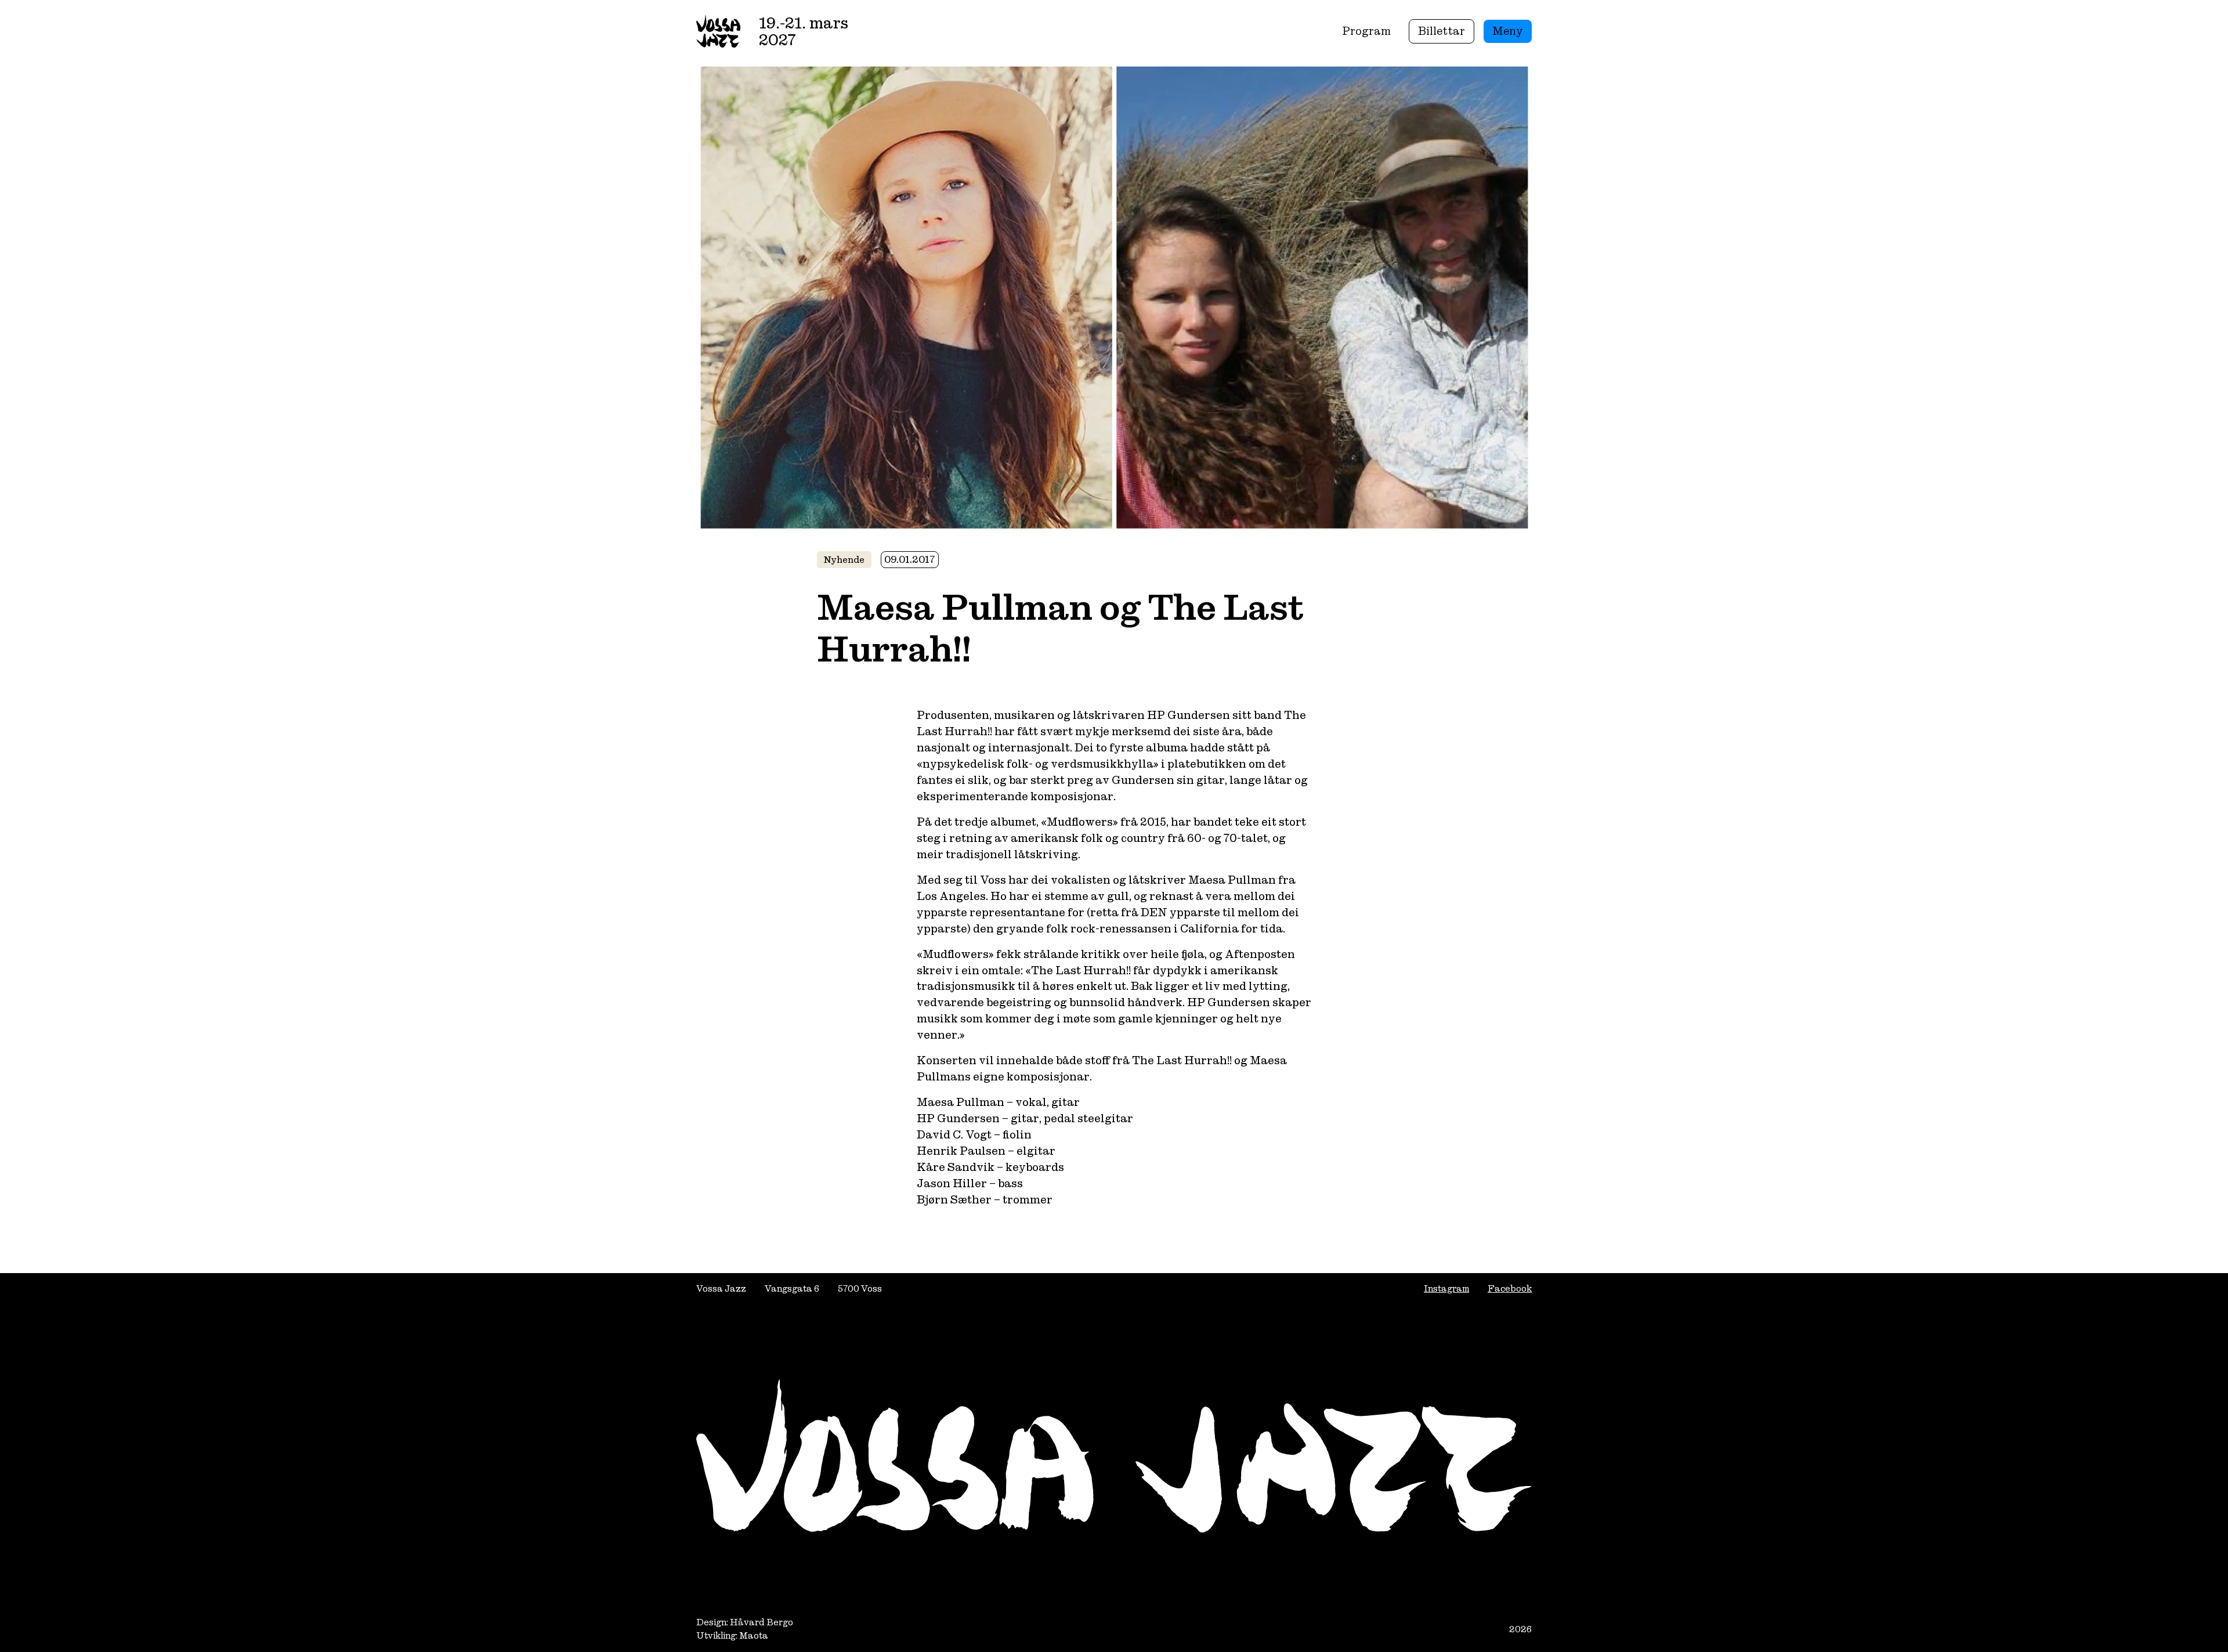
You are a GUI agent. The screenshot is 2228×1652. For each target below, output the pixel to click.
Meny (1508, 31)
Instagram (1446, 1288)
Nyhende (844, 560)
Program (1366, 31)
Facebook (1510, 1288)
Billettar (1442, 31)
